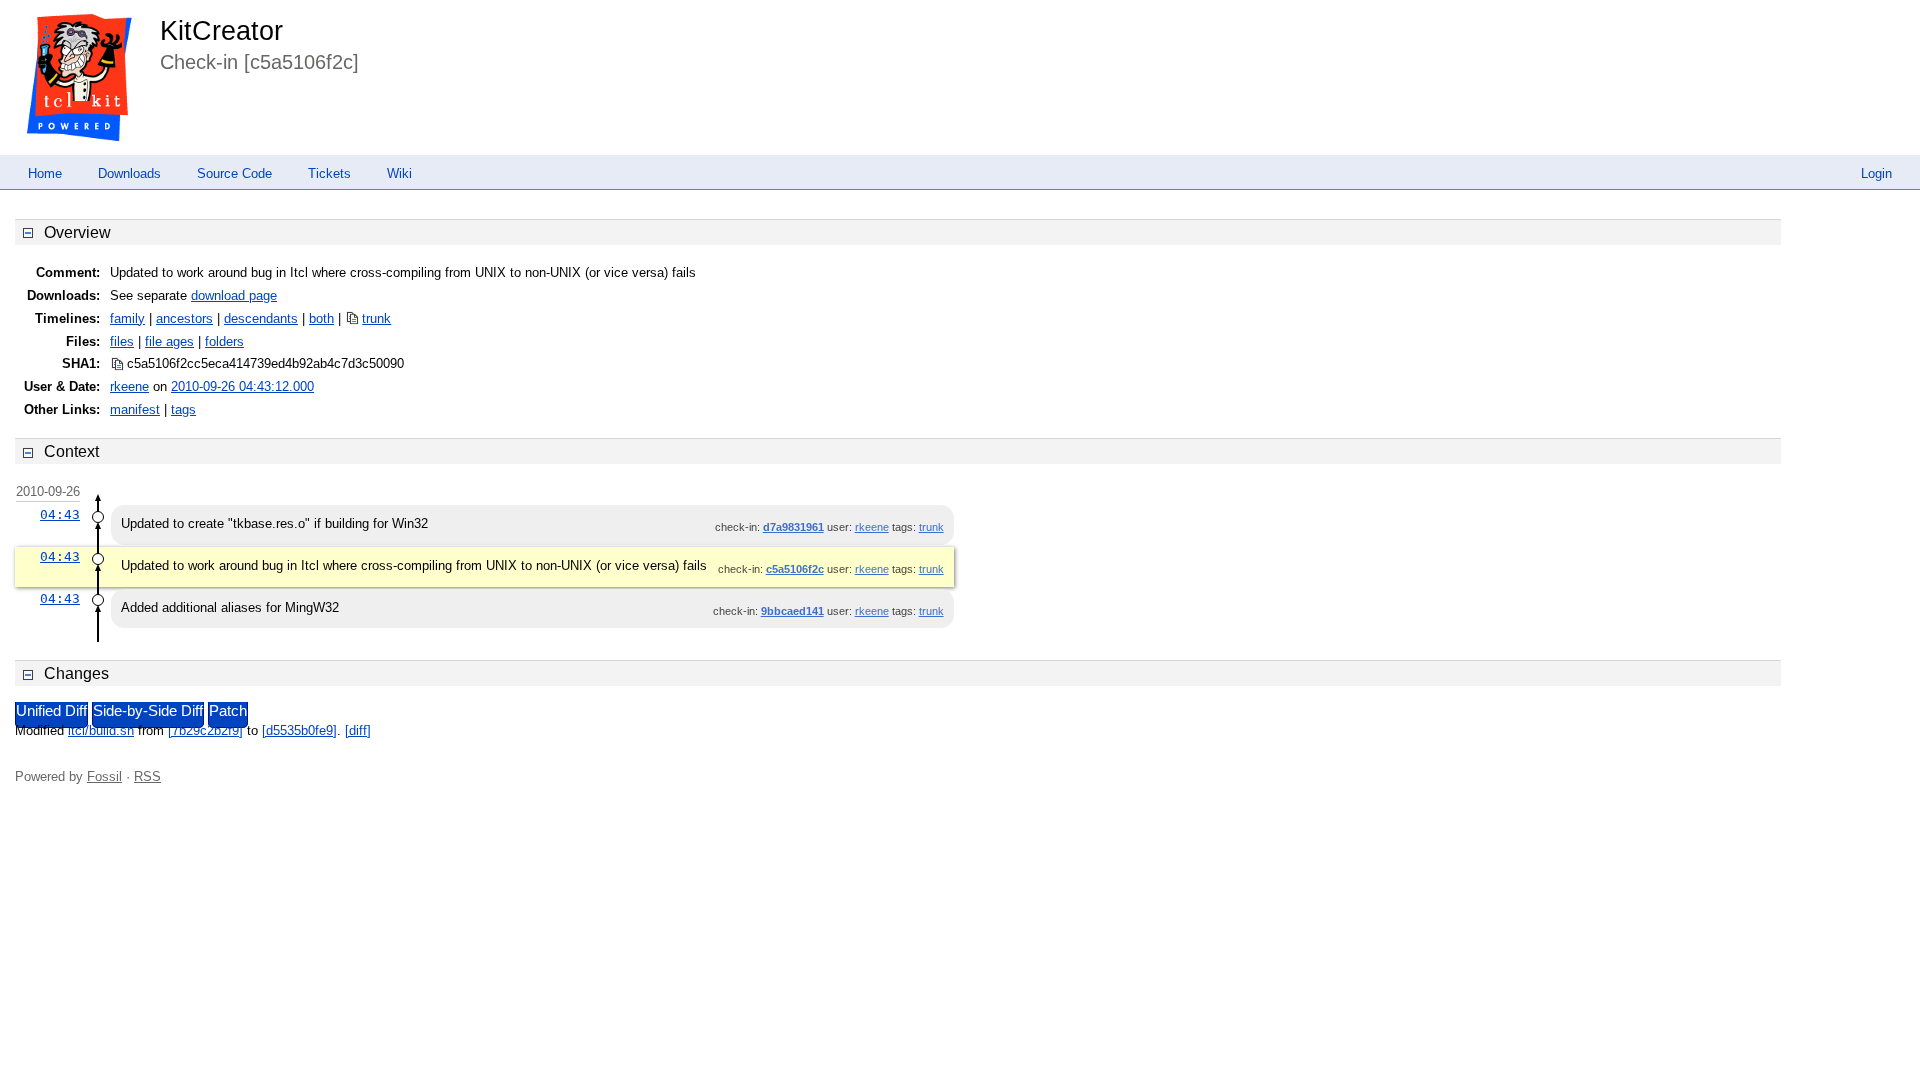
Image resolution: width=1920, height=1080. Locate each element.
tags (183, 409)
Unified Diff (51, 711)
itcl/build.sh (101, 730)
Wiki (399, 173)
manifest (135, 409)
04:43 (60, 514)
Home (45, 173)
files (122, 341)
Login (1876, 173)
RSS (147, 776)
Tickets (329, 173)
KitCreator (221, 31)
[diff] (358, 730)
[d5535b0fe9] (299, 730)
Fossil (104, 776)
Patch (228, 711)
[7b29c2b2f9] (205, 730)
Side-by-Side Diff (148, 711)
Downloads (129, 173)
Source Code (234, 173)
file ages (169, 341)
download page (234, 295)
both (321, 318)
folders (224, 341)
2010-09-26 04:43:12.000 (242, 386)
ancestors (184, 318)
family (127, 318)
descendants (261, 318)
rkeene (129, 386)
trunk (376, 318)
